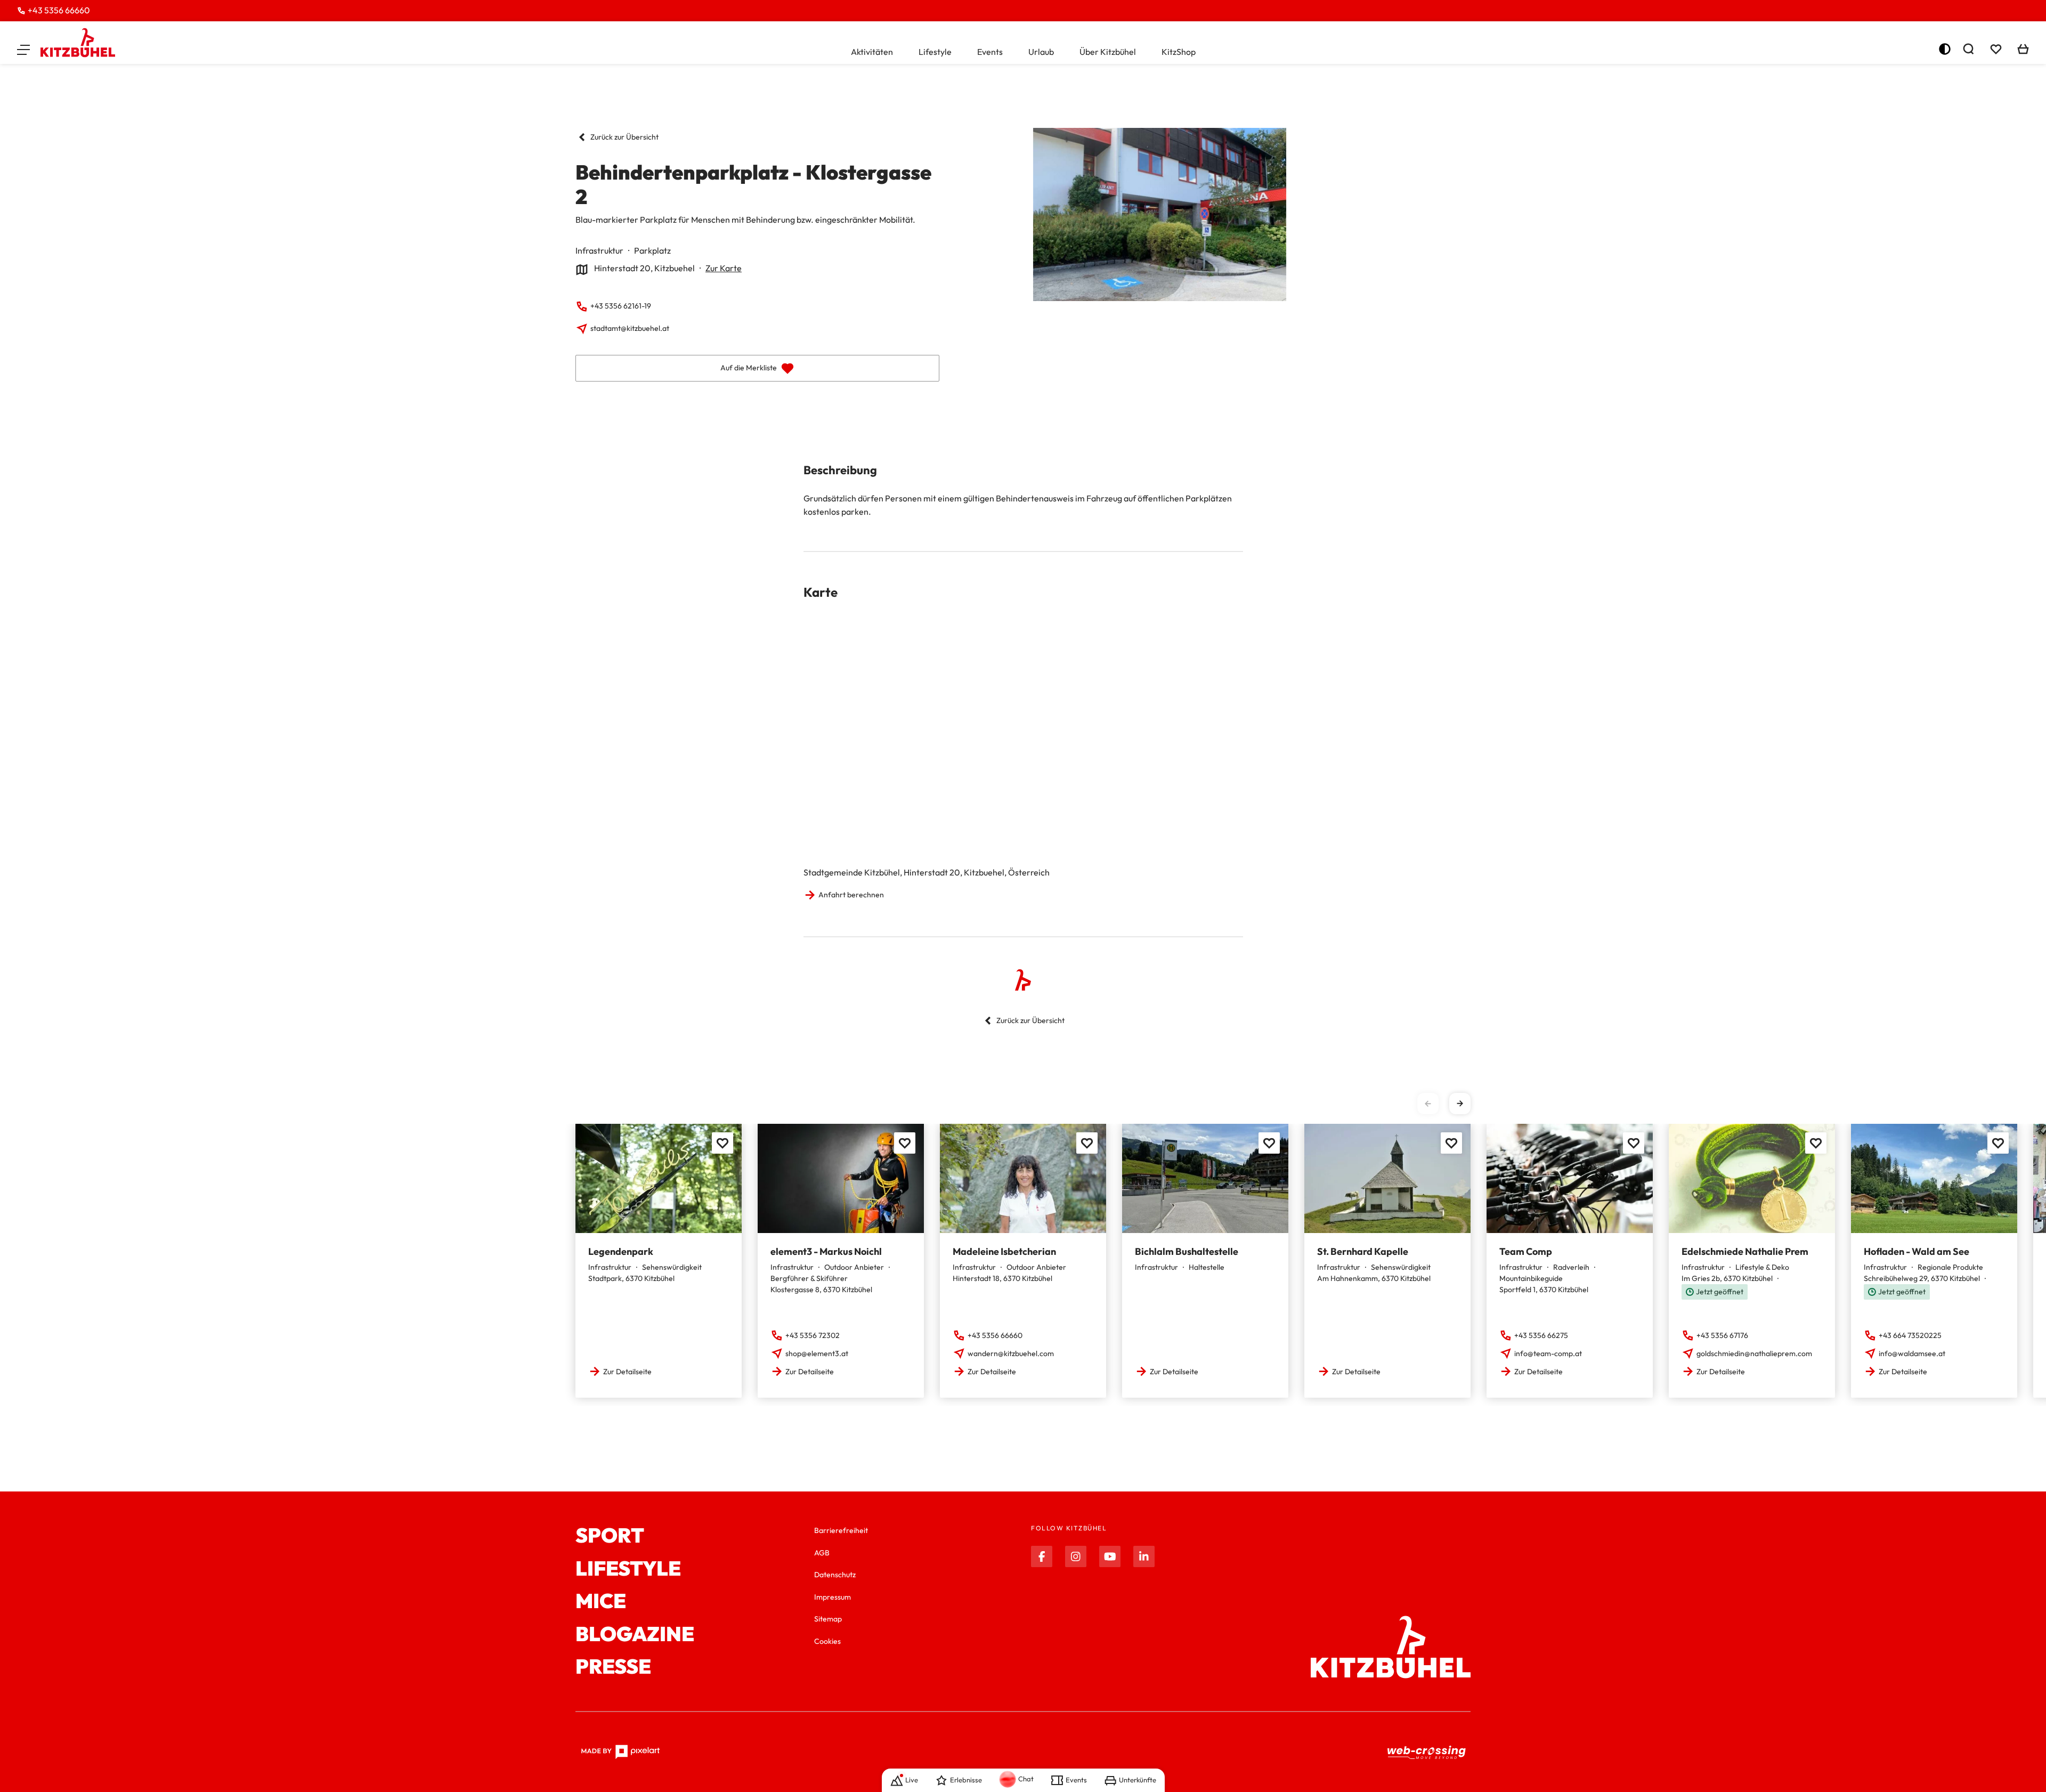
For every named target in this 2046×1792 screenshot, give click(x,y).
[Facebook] (1042, 1556)
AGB (822, 1553)
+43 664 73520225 (1910, 1335)
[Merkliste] (1996, 49)
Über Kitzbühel (1108, 52)
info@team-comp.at (1548, 1353)
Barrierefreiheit (841, 1530)
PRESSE (613, 1667)
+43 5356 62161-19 (621, 306)
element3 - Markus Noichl (826, 1251)
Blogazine (635, 1634)
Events (990, 52)
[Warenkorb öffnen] (2023, 49)
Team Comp (1526, 1251)
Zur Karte (724, 268)
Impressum (833, 1597)
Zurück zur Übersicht (624, 137)
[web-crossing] (1427, 1752)
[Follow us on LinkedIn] (1144, 1556)
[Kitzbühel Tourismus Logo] (78, 43)
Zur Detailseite (627, 1372)
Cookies (827, 1641)
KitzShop (1179, 52)
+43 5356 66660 (59, 10)
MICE (601, 1601)
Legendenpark (621, 1251)
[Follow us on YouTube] (1110, 1556)
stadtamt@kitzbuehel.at (630, 328)
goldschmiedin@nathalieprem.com (1754, 1353)
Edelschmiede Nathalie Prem (1745, 1251)
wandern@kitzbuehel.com (1011, 1353)
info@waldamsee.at (1912, 1353)
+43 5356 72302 (813, 1335)
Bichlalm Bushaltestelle (1187, 1251)
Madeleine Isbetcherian (1004, 1251)
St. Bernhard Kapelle (1363, 1251)
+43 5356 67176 (1722, 1335)
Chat (1026, 1779)
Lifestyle (935, 52)
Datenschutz (835, 1575)
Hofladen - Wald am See (1917, 1251)
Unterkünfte (1138, 1780)
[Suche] (1968, 49)
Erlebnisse (966, 1780)
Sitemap (828, 1619)
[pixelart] (620, 1752)
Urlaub (1041, 52)
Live (912, 1780)
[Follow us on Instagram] (1076, 1556)
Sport (610, 1536)
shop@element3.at (817, 1353)
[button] (23, 49)
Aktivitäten (872, 52)
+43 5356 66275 (1541, 1335)
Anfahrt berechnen (851, 895)
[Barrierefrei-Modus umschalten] (1945, 49)
